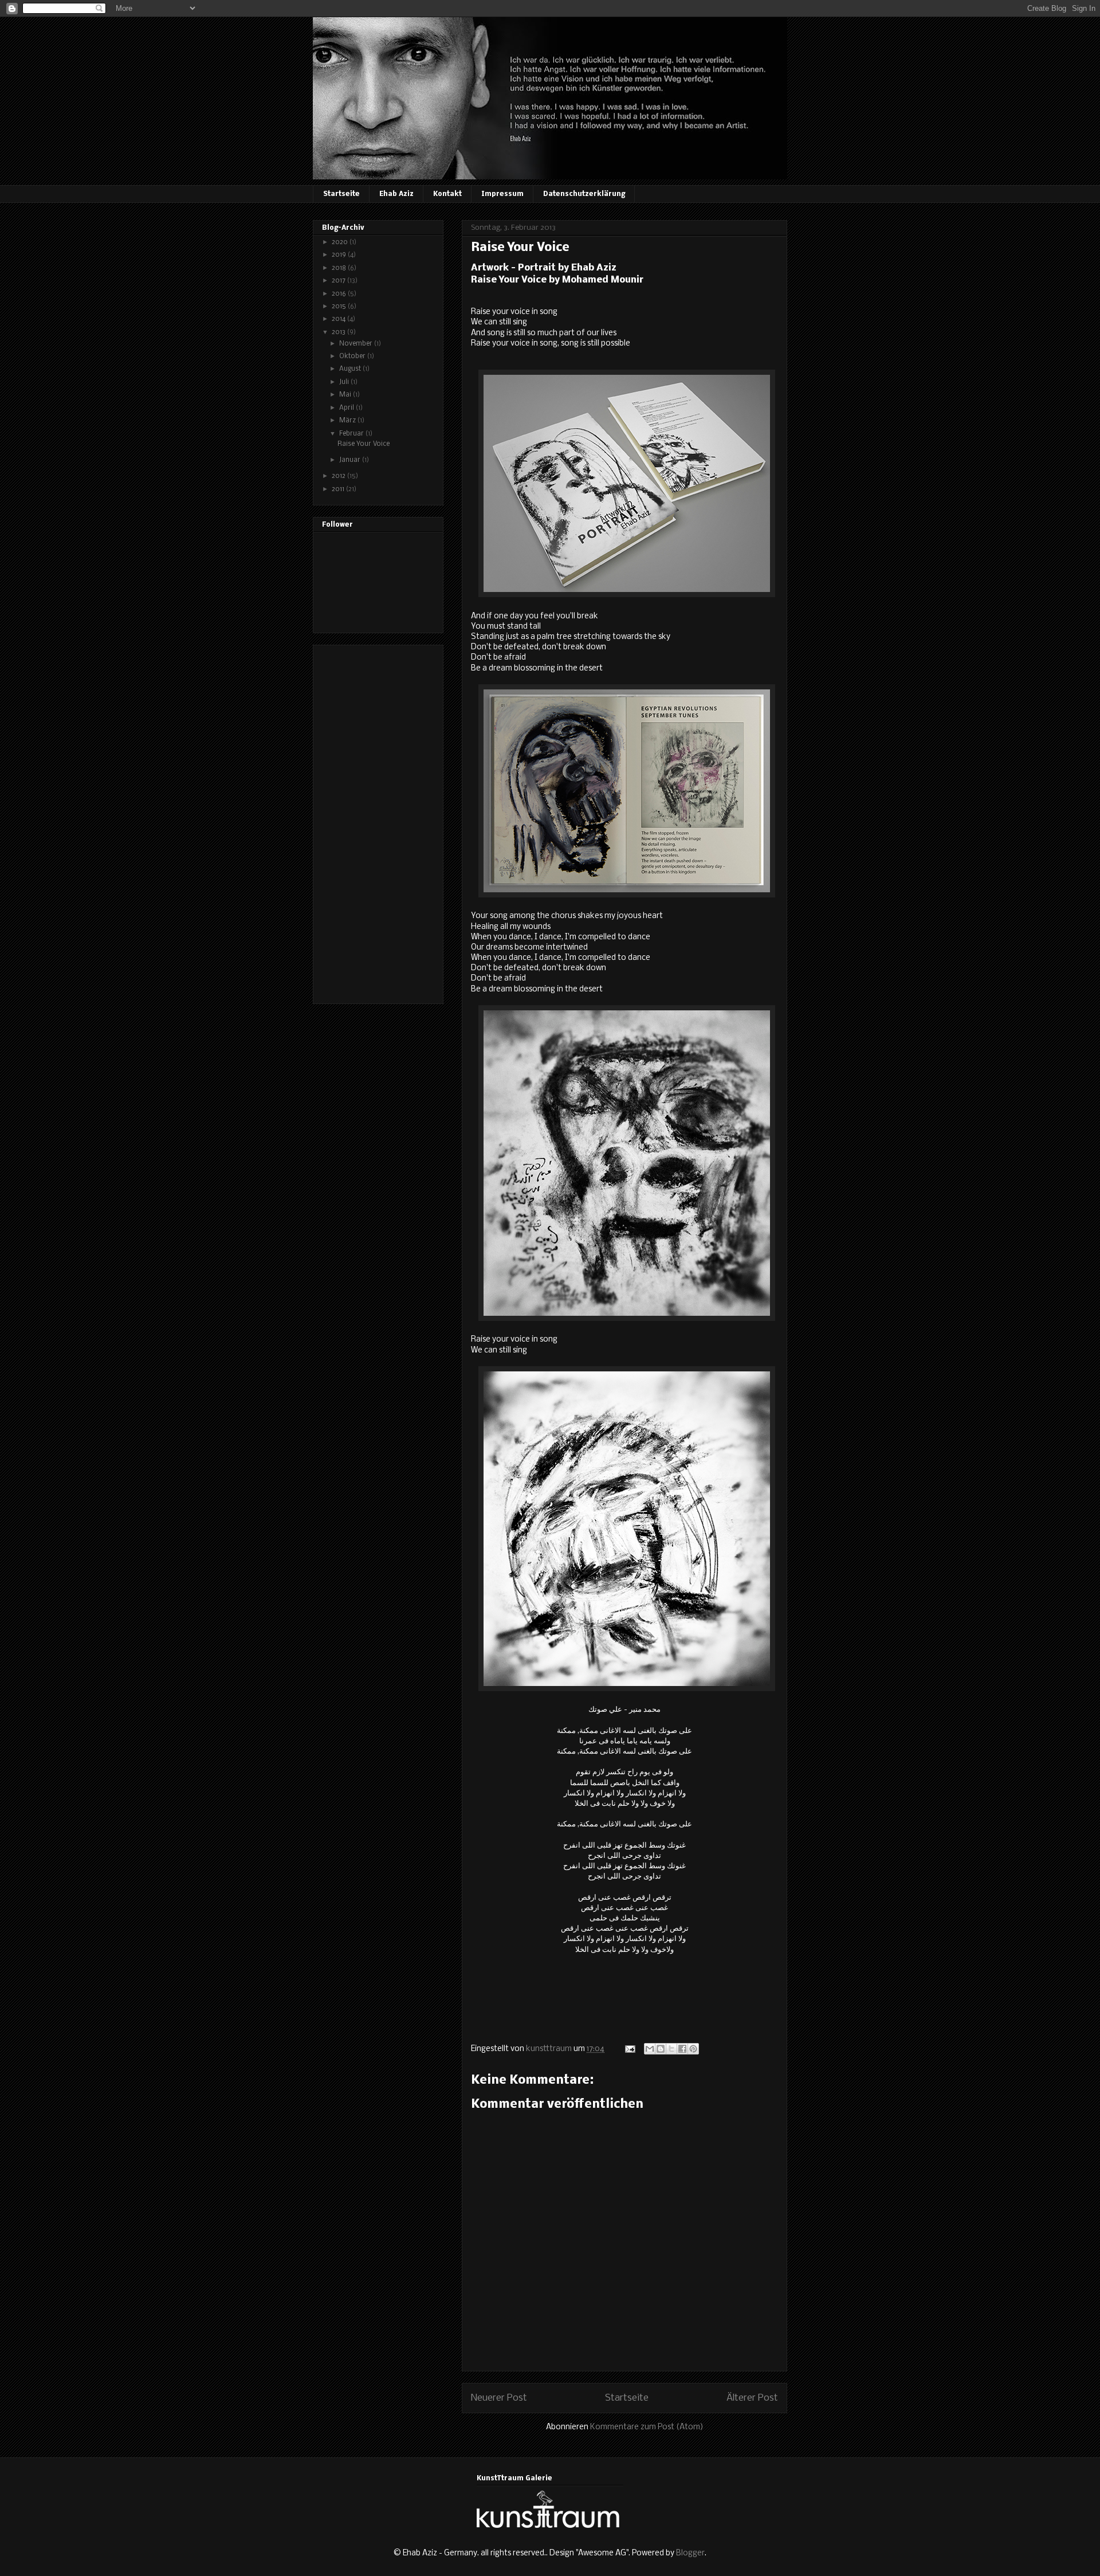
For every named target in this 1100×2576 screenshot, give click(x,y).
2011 (339, 489)
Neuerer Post (499, 2398)
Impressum (502, 194)
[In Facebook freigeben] (682, 2049)
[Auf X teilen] (671, 2049)
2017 (339, 281)
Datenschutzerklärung (584, 194)
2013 (339, 332)
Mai (346, 395)
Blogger (690, 2553)
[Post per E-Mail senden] (629, 2049)
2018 (340, 268)
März (348, 421)
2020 (341, 242)
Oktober (353, 356)
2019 (340, 255)
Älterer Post (752, 2398)
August (351, 369)
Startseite (341, 194)
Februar (352, 434)
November (357, 344)
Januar (351, 460)
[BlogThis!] (661, 2049)
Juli (345, 382)
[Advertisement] (368, 821)
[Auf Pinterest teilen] (693, 2049)
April (347, 408)
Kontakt (447, 194)
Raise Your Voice (364, 444)
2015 (340, 307)
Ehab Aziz (396, 194)
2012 (339, 476)
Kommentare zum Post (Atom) (647, 2427)
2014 (339, 319)
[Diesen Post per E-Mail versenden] (650, 2049)
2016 (340, 294)
